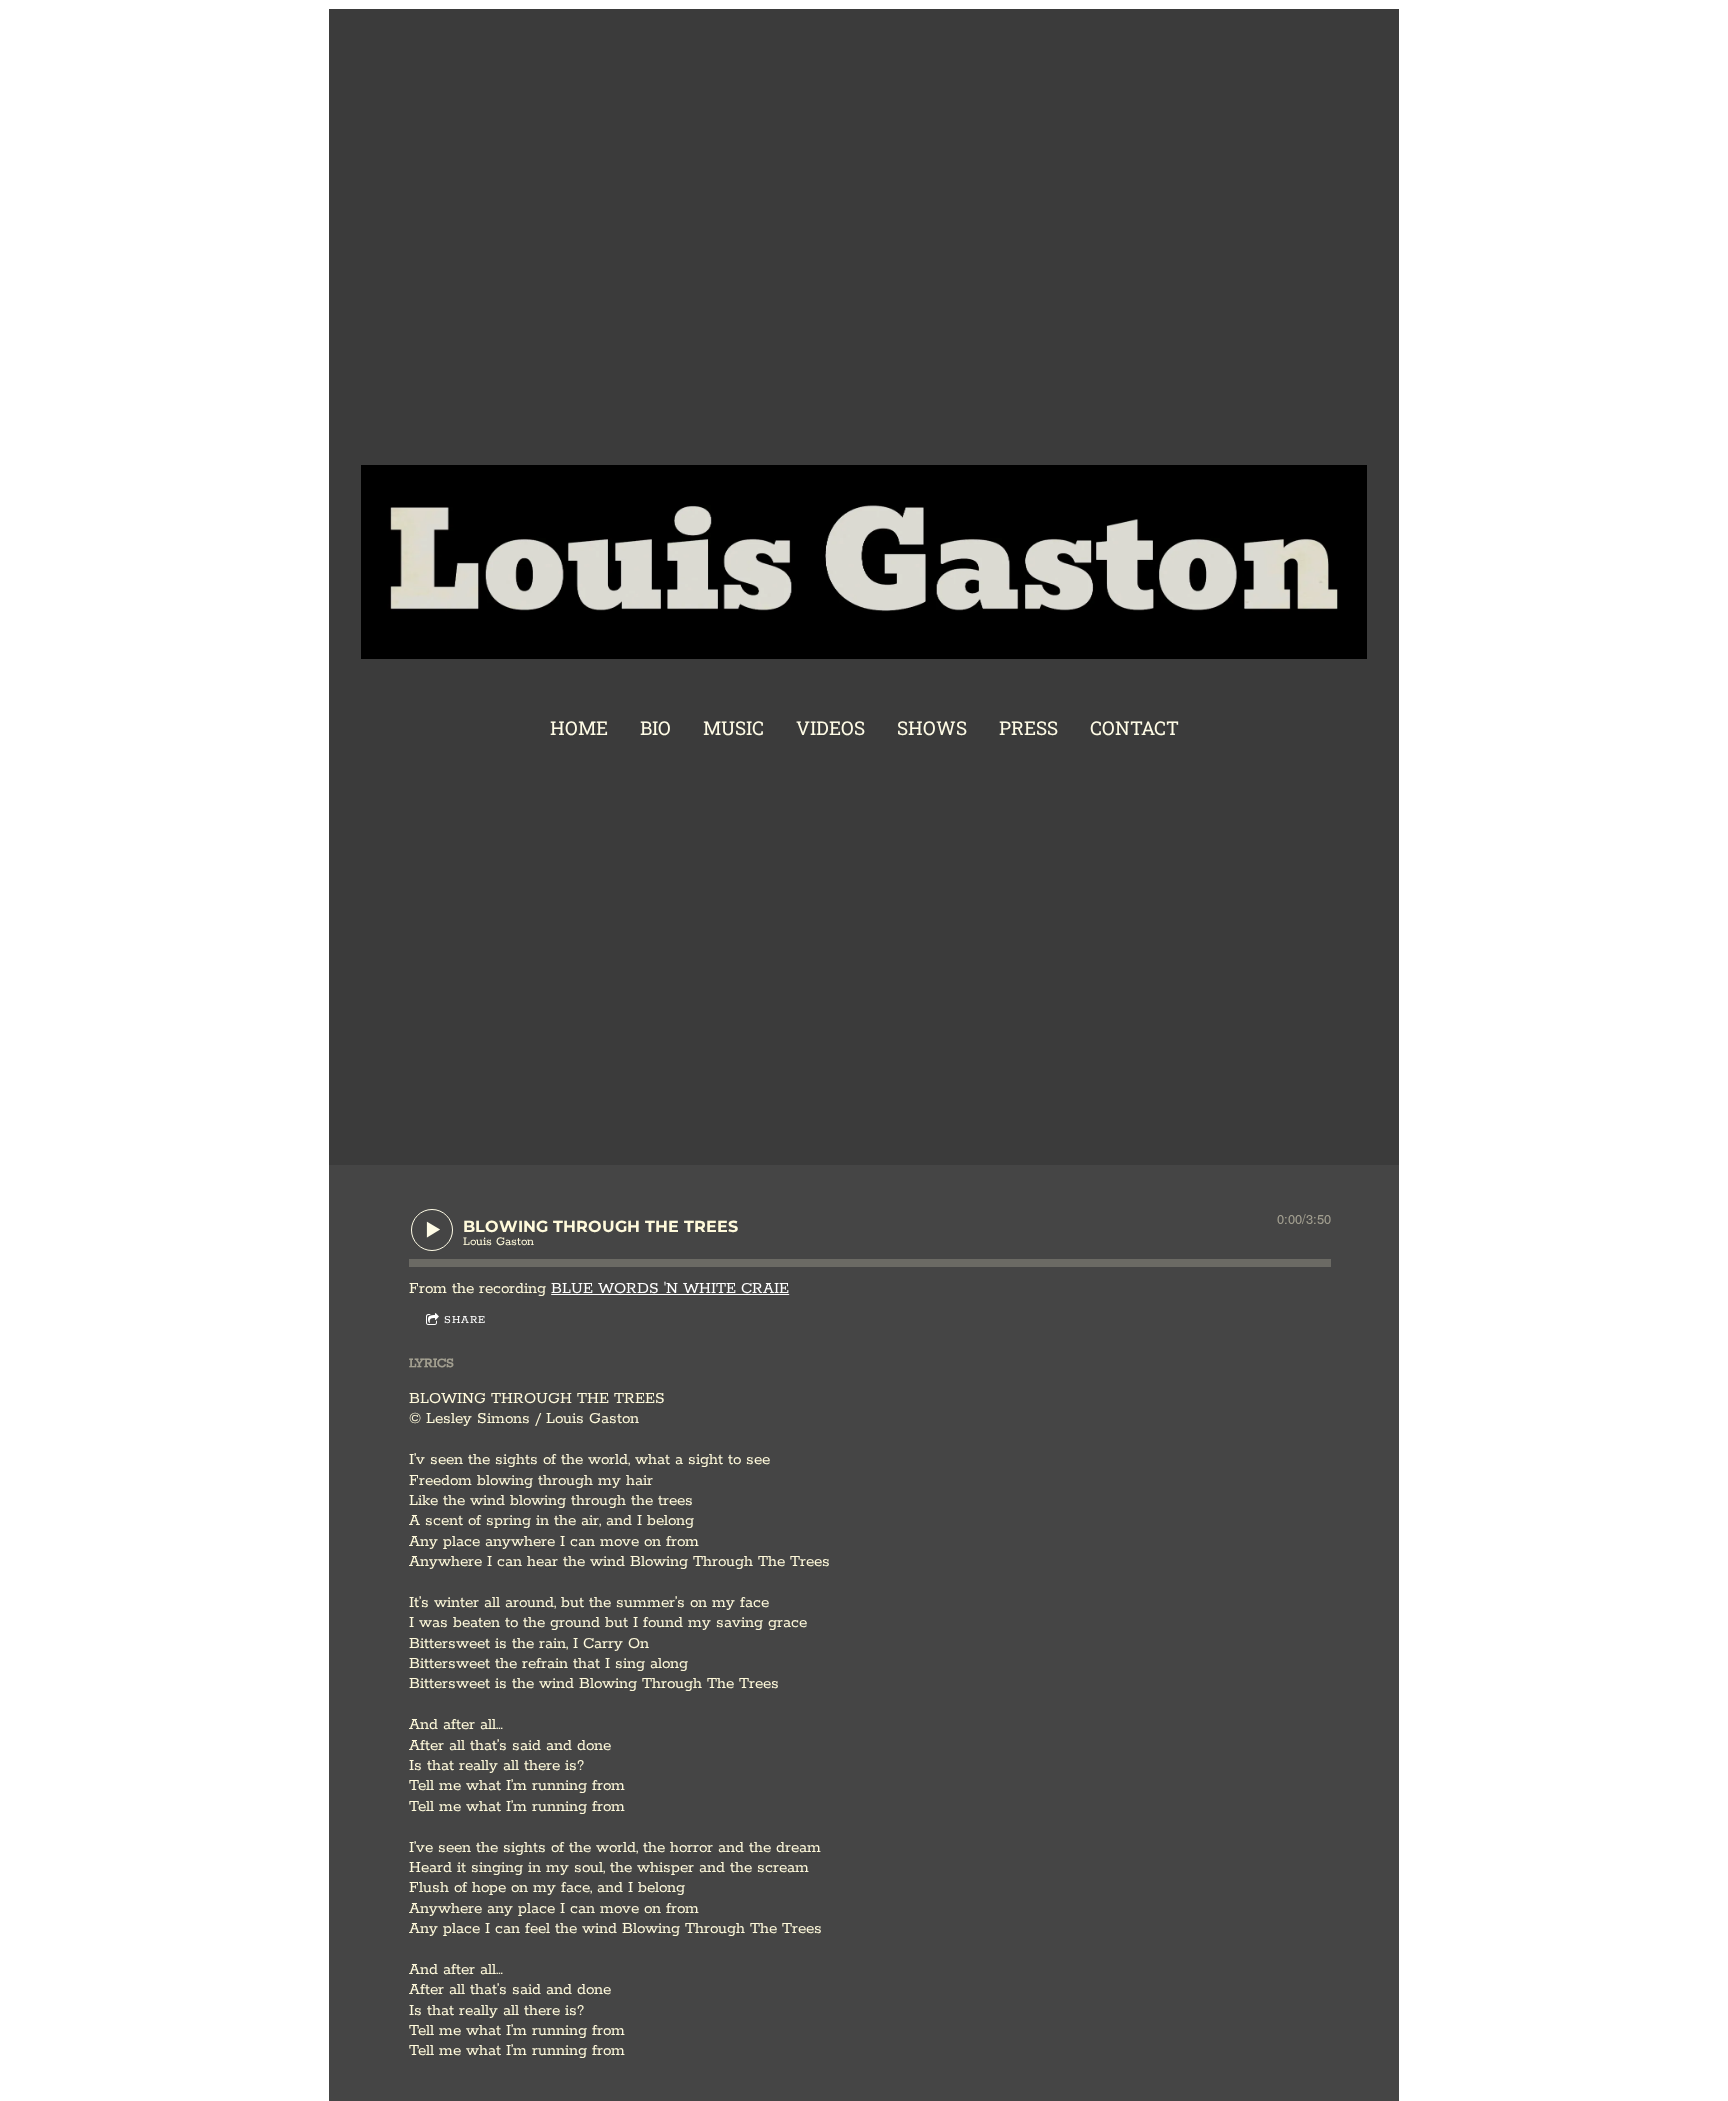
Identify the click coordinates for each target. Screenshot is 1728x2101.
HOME (579, 727)
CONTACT (1134, 727)
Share (465, 1320)
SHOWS (932, 727)
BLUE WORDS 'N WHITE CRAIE (670, 1288)
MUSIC (733, 727)
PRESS (1028, 727)
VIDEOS (830, 727)
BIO (655, 727)
